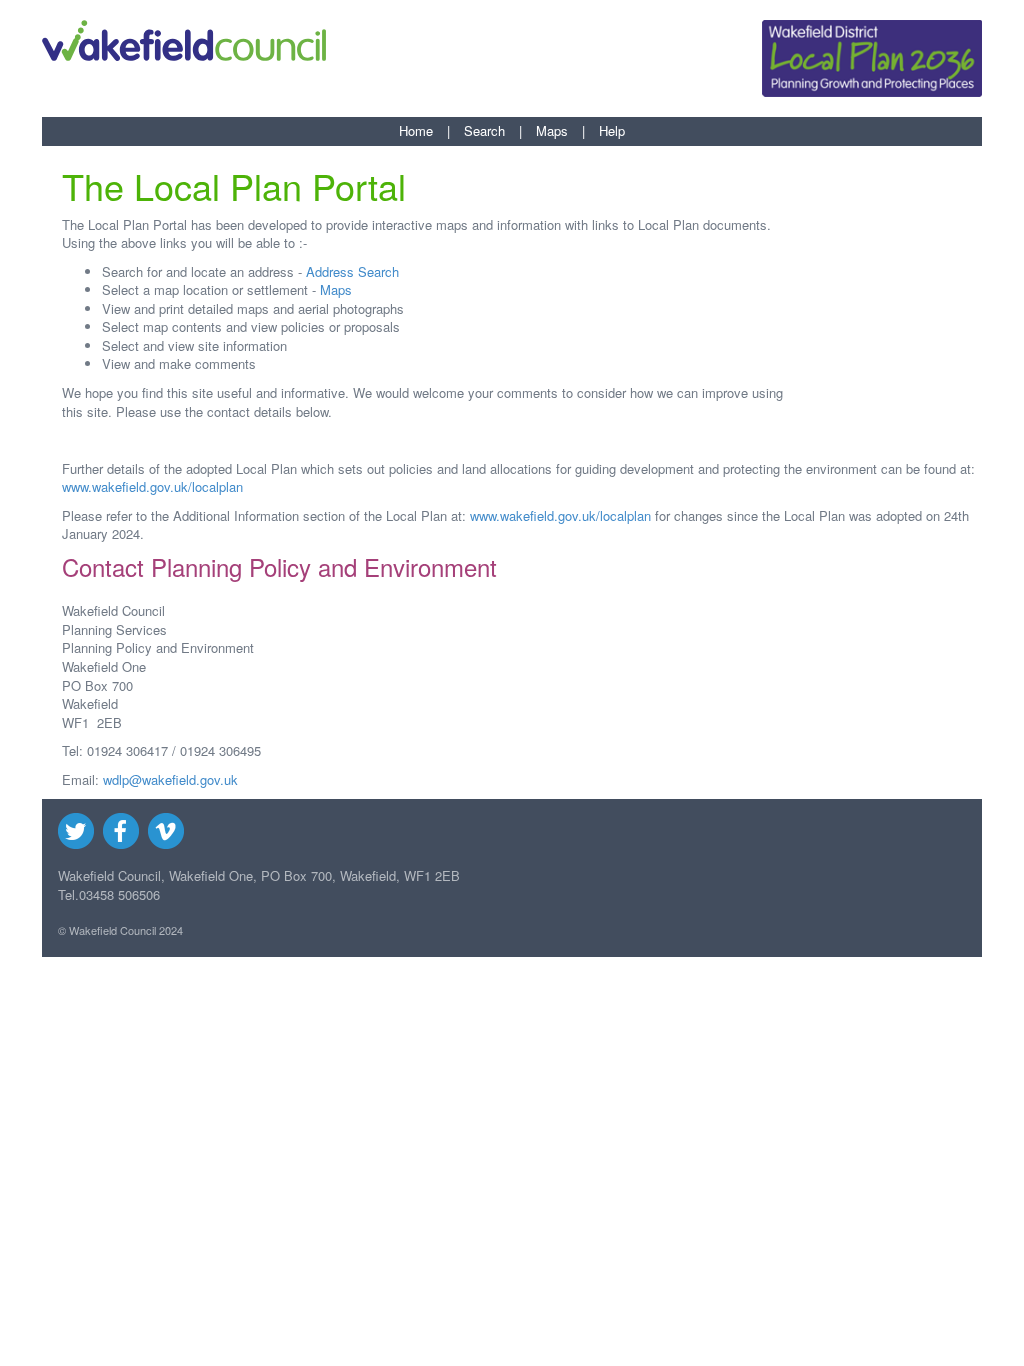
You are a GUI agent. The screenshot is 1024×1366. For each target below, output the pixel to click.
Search (484, 130)
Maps (552, 130)
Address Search (352, 271)
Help (612, 130)
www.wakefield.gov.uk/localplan (152, 486)
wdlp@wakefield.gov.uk (170, 779)
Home (416, 130)
